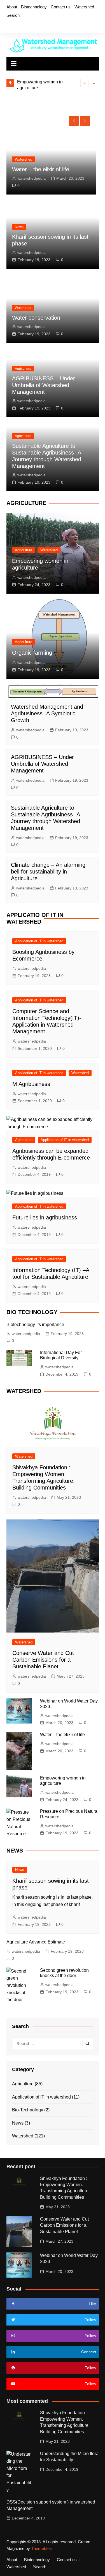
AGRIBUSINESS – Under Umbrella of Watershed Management (44, 385)
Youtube (36, 26)
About (12, 7)
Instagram (27, 26)
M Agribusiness (31, 1084)
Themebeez (42, 2548)
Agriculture (31, 153)
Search (13, 15)
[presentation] (85, 83)
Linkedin (46, 26)
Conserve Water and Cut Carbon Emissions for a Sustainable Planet (43, 1660)
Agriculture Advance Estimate (36, 1942)
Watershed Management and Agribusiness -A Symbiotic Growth (47, 713)
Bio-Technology (28, 2110)
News (19, 227)
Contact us (61, 7)
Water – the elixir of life (62, 1735)
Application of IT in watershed (39, 941)
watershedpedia (39, 178)
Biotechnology (34, 7)
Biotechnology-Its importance (35, 1325)
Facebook (8, 26)
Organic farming (32, 653)
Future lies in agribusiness (45, 1217)
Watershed (84, 7)
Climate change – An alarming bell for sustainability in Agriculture (48, 872)
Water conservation (36, 318)
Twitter (17, 26)
